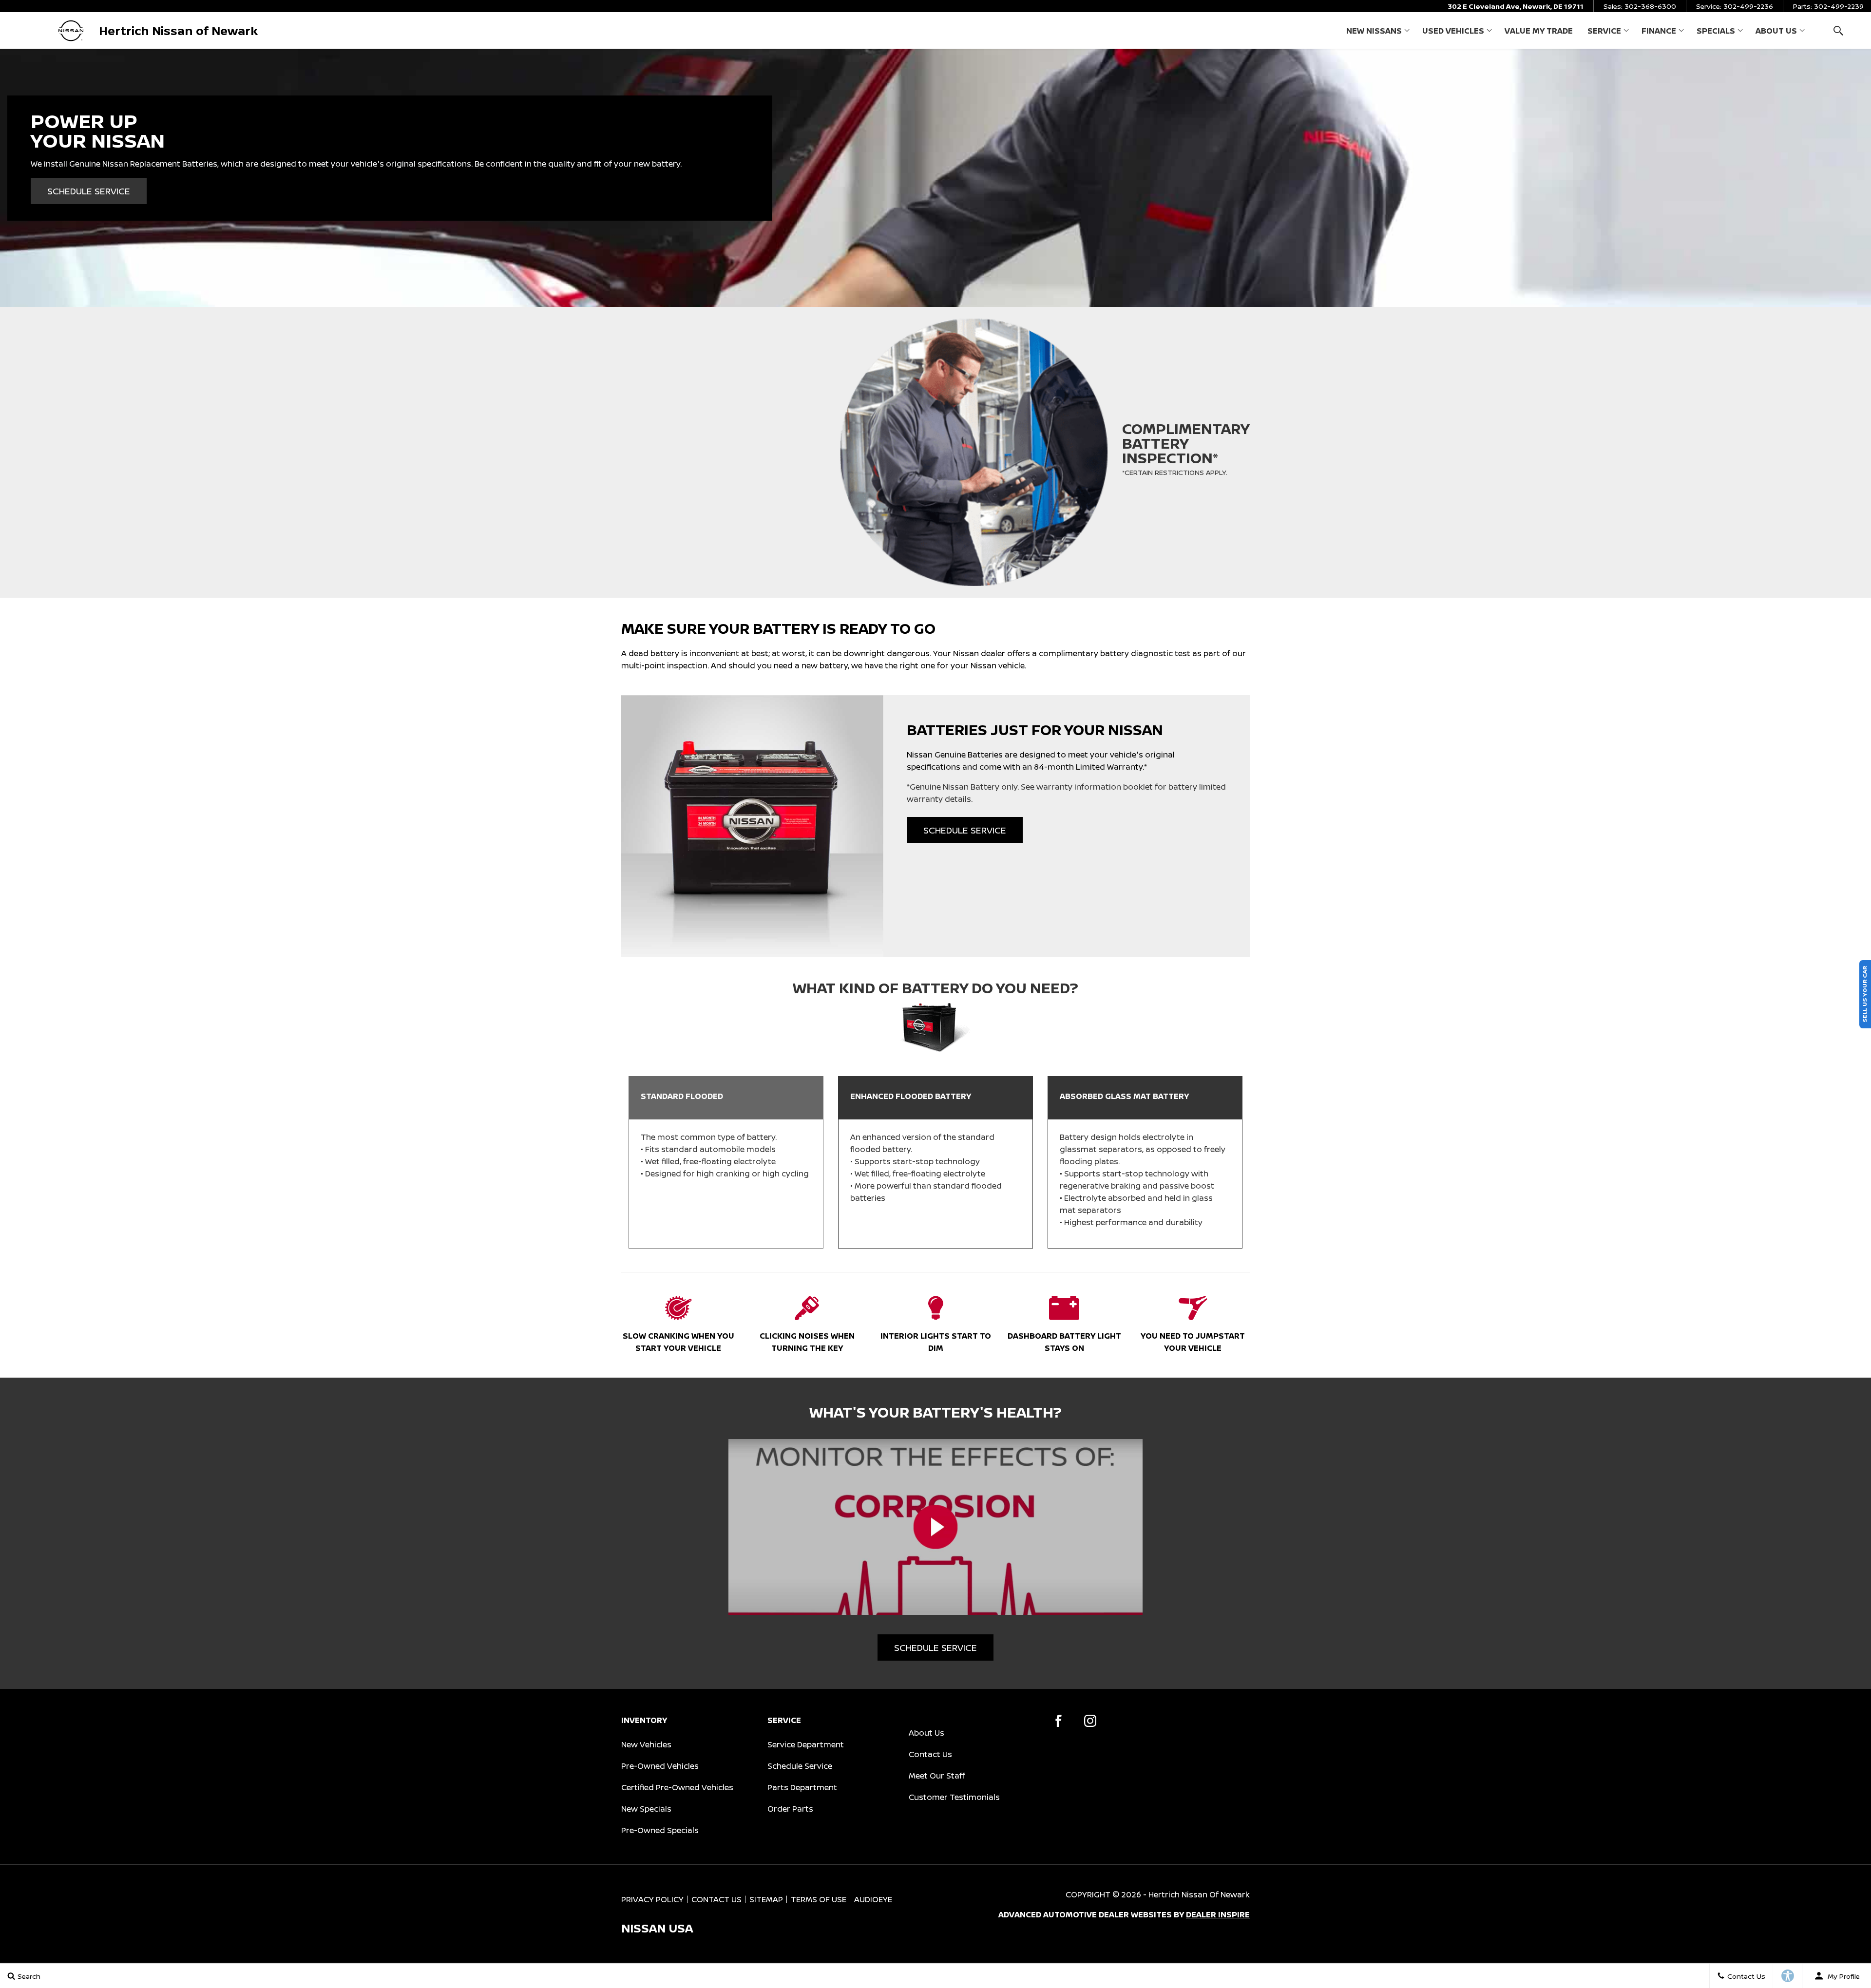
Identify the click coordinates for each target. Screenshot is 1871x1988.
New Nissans (1374, 31)
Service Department (806, 1744)
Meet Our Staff (937, 1776)
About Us (1776, 31)
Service (1604, 31)
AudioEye (873, 1899)
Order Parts (790, 1809)
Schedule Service (800, 1766)
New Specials (646, 1809)
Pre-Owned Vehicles (660, 1766)
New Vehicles (646, 1744)
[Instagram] (1090, 1721)
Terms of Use (819, 1899)
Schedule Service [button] (89, 191)
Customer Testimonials (954, 1797)
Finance (1659, 31)
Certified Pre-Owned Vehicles (677, 1787)
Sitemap (766, 1899)
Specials (1716, 31)
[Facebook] (1059, 1721)
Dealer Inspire (1218, 1914)
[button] (1838, 30)
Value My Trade (1539, 31)
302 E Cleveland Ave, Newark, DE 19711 (1516, 6)
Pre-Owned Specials (660, 1830)
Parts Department (802, 1787)
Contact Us (930, 1754)
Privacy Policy (652, 1899)
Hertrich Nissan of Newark (1199, 1894)
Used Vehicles (1453, 31)
